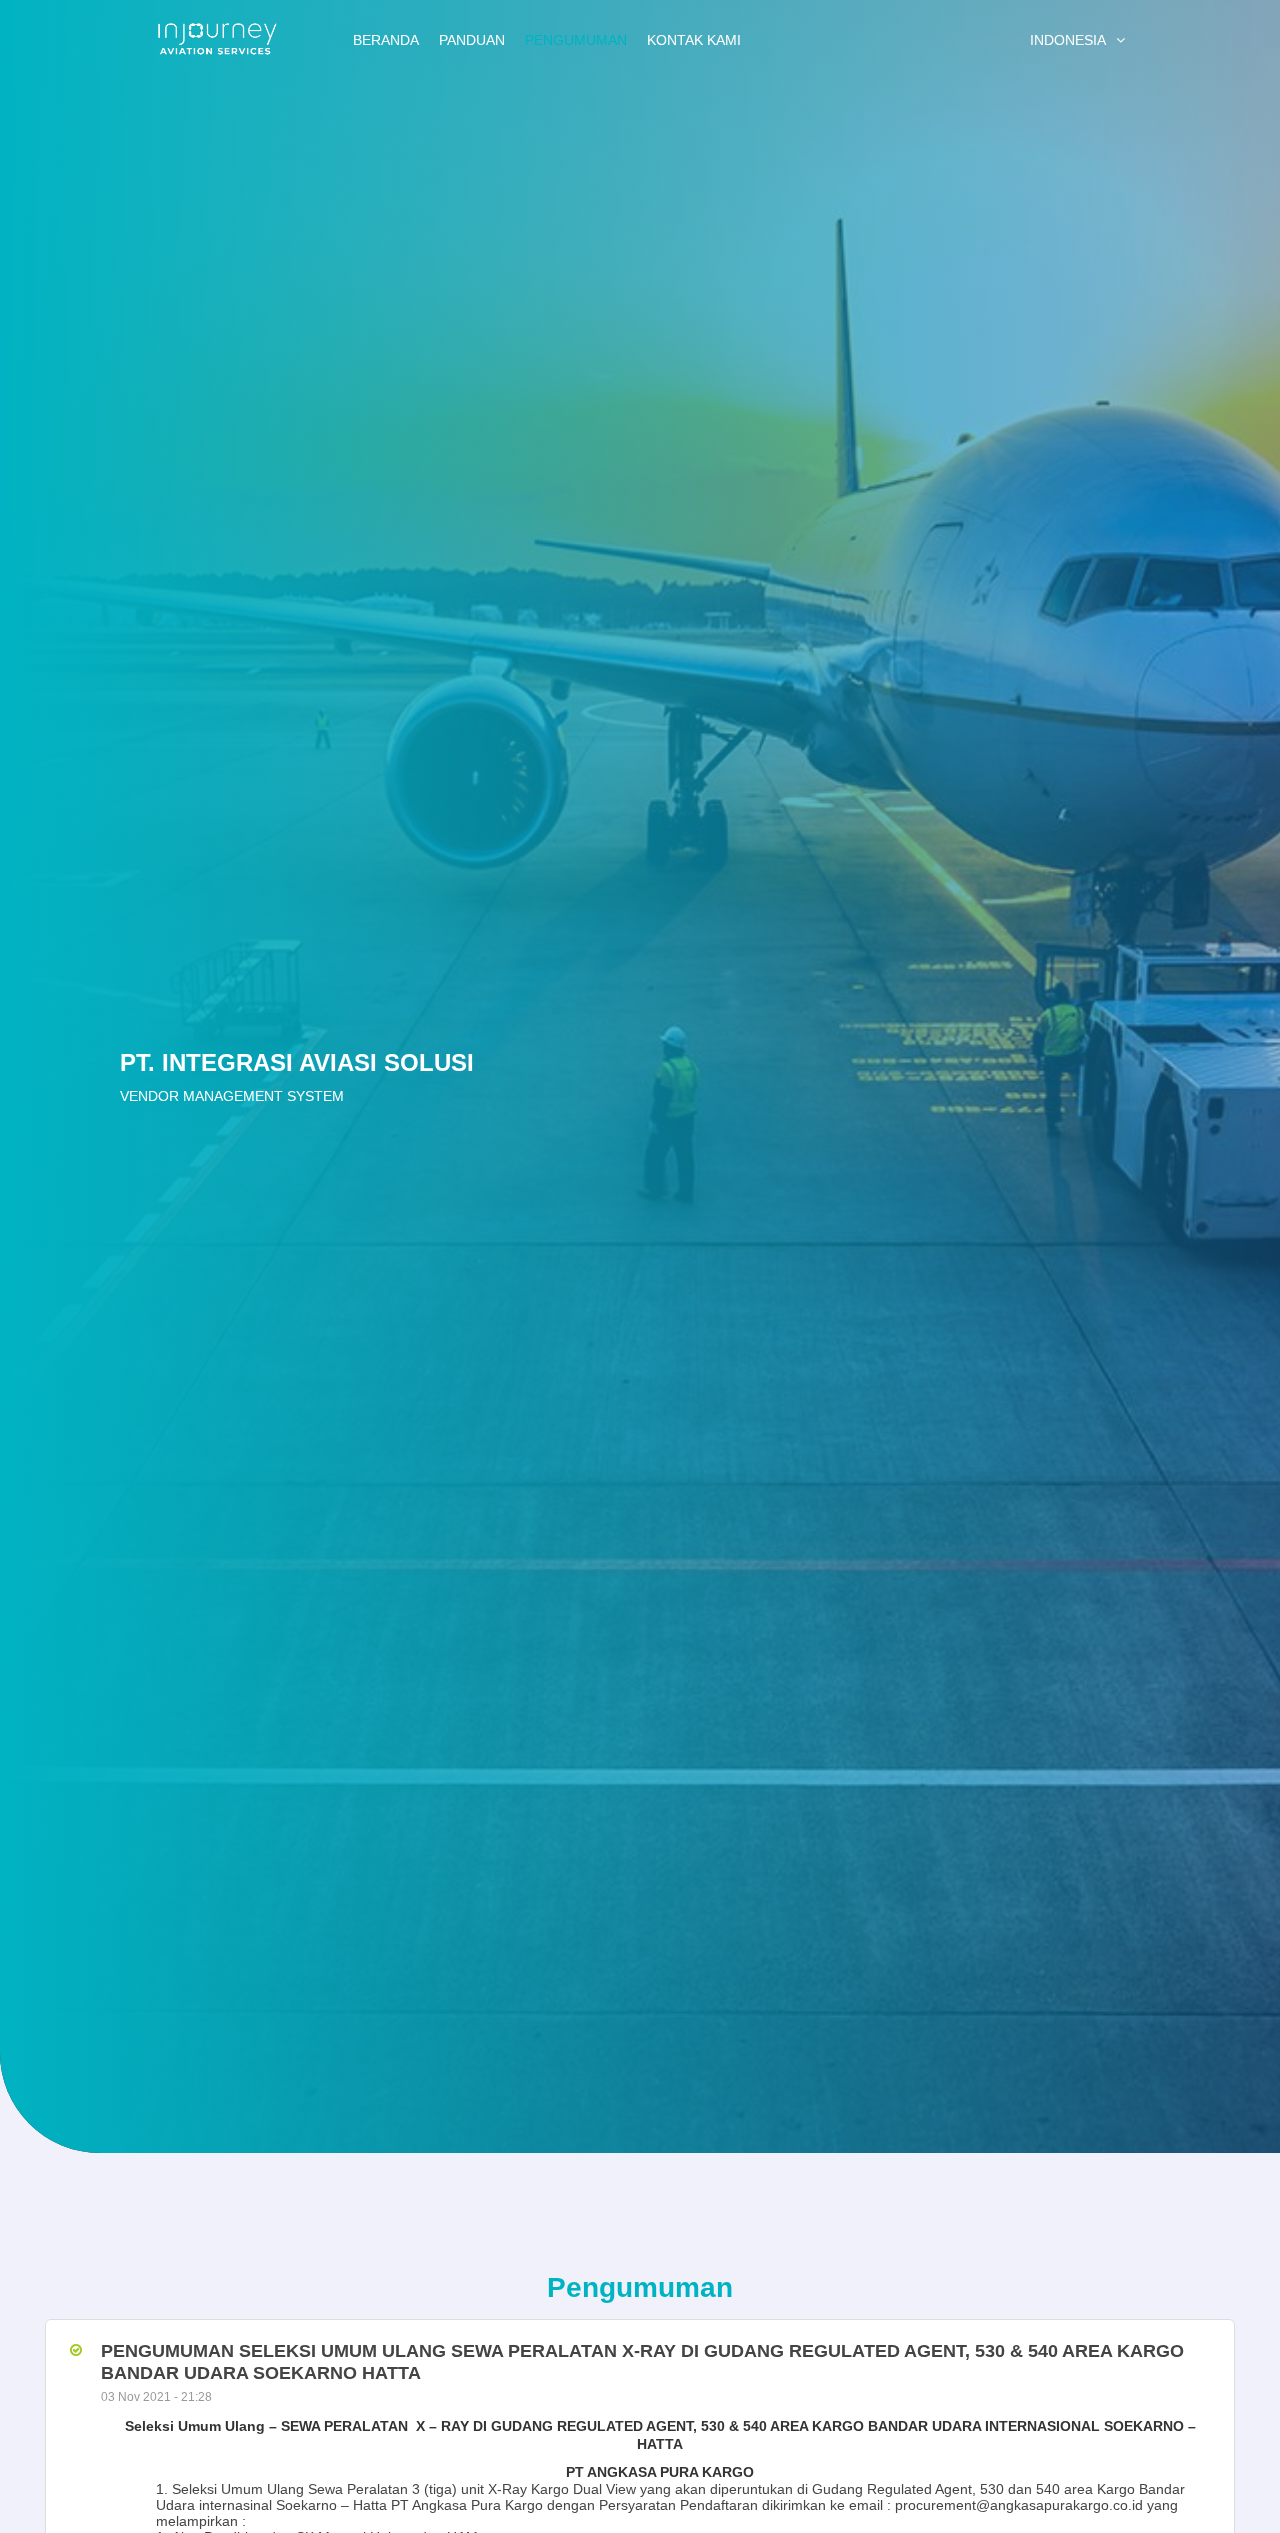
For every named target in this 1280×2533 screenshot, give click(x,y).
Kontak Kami (694, 40)
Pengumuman (576, 40)
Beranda (386, 40)
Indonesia (1068, 40)
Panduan (472, 40)
